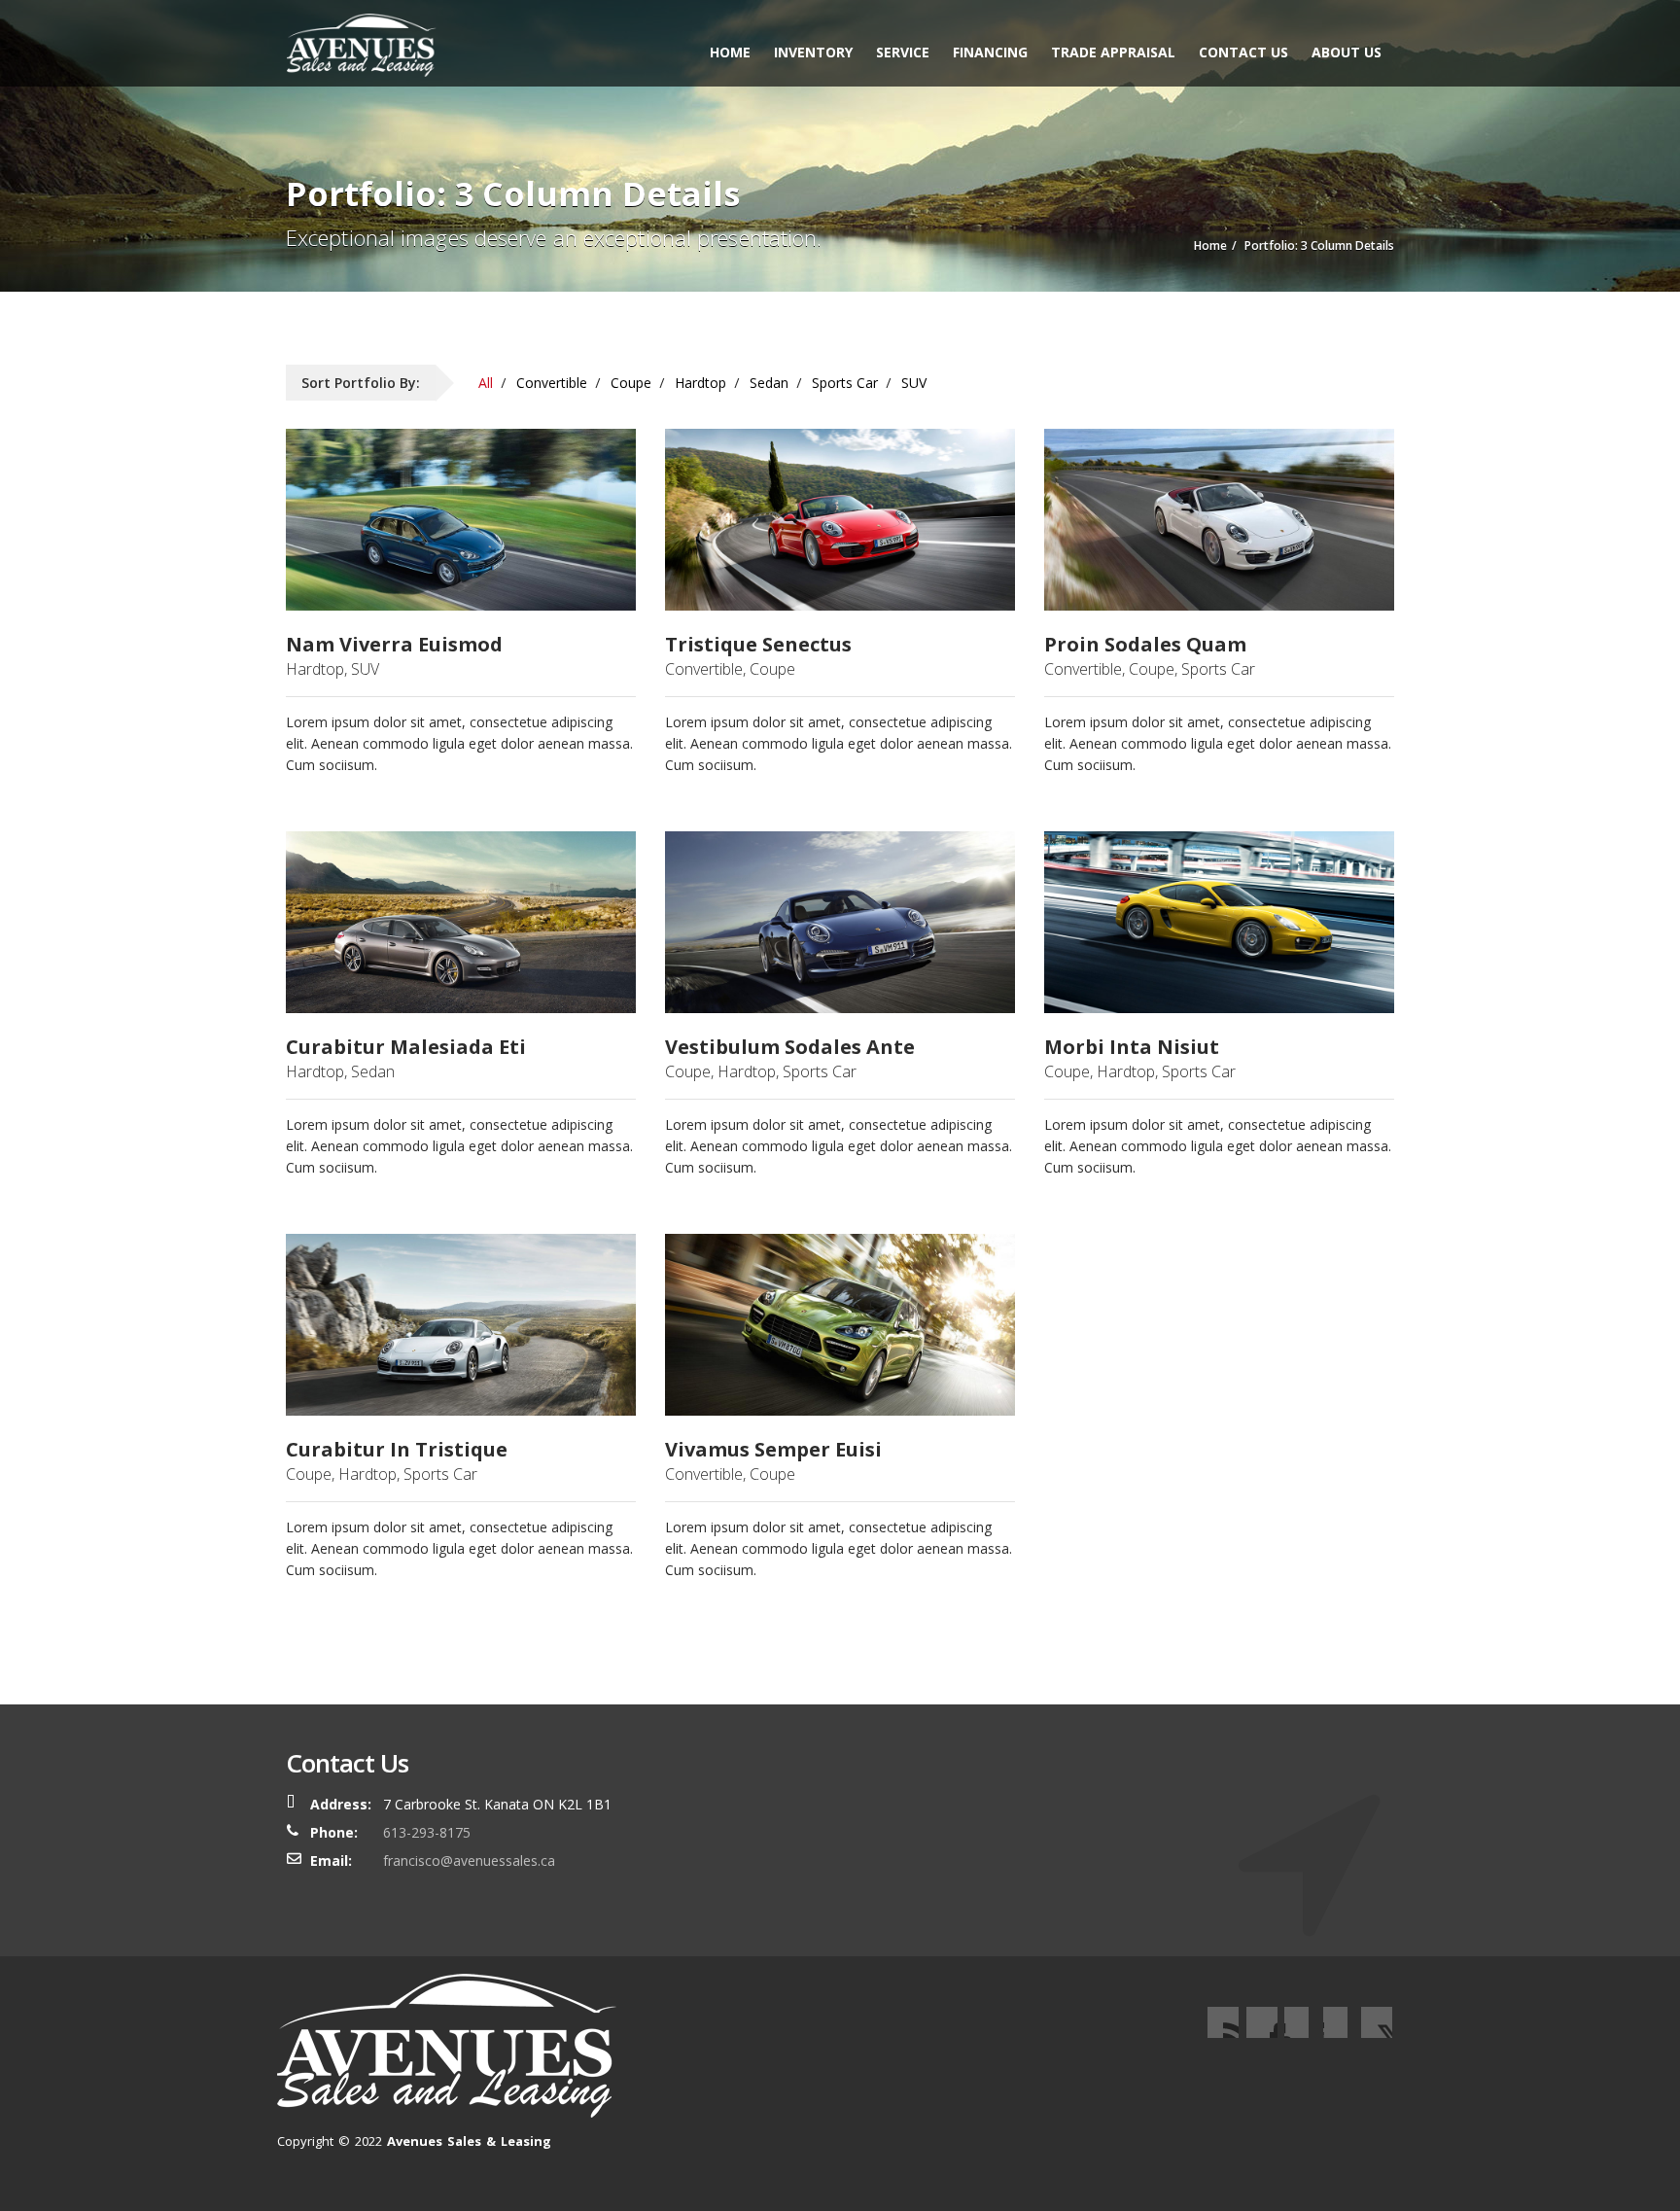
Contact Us (1243, 52)
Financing (990, 52)
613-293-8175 (427, 1832)
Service (903, 52)
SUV (914, 383)
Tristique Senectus (758, 645)
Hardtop (700, 383)
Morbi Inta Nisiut (1132, 1047)
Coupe (631, 383)
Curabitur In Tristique (397, 1450)
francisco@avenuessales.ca (469, 1860)
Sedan (769, 383)
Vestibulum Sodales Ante (790, 1047)
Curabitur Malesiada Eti (406, 1047)
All (486, 383)
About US (1347, 52)
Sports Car (845, 383)
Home (730, 52)
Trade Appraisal (1113, 52)
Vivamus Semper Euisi (773, 1450)
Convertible (552, 383)
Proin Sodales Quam (1145, 645)
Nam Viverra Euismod (394, 645)
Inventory (813, 52)
